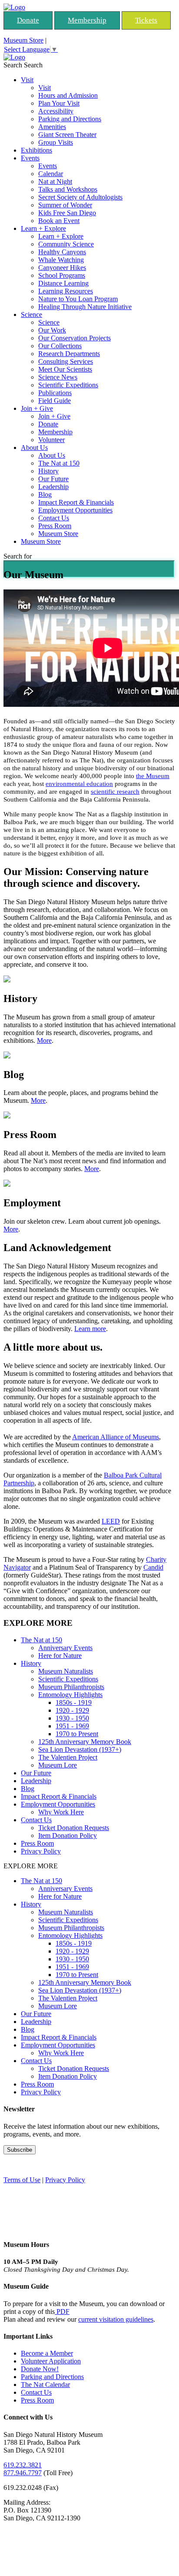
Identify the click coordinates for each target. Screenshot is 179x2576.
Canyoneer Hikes (62, 268)
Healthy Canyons (62, 252)
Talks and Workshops (68, 189)
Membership (87, 20)
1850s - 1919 (74, 1702)
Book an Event (59, 221)
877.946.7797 (23, 2473)
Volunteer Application (51, 2361)
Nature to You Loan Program (78, 299)
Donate (28, 20)
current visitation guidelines (116, 2319)
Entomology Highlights (70, 1695)
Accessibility (56, 111)
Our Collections (60, 346)
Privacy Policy (41, 1851)
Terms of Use (22, 2180)
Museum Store (23, 40)
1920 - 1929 (72, 1710)
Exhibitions (36, 150)
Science (31, 315)
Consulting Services (66, 361)
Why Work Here (61, 1812)
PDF (62, 2311)
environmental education (79, 784)
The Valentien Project (68, 1757)
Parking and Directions (70, 119)
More (44, 1040)
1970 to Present (77, 1734)
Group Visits (56, 142)
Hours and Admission (68, 95)
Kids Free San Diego (67, 213)
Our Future (53, 479)
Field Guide (55, 401)
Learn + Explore (43, 228)
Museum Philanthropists (71, 1687)
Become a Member (47, 2353)
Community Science (66, 244)
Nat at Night (55, 181)
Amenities (52, 127)
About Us (34, 448)
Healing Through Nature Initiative (85, 307)
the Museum (153, 776)
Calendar (51, 174)
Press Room (55, 526)
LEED (111, 1521)
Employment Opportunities (75, 510)
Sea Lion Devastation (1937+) (80, 1749)
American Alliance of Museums (116, 1437)
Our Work (52, 330)
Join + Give (37, 408)
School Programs (62, 275)
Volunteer (51, 440)
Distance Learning (63, 283)
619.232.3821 (23, 2465)
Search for (18, 556)
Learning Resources (66, 291)
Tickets (146, 20)
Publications (55, 393)
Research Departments (69, 354)
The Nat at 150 (59, 463)
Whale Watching (61, 260)
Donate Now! (40, 2369)
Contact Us (54, 518)
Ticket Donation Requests (74, 1828)
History (48, 471)
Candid (153, 1567)
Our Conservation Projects (75, 338)
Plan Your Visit (59, 103)
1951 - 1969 (72, 1726)
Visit (27, 80)
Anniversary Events (65, 1648)
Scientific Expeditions (68, 385)
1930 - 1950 (72, 1718)
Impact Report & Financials (76, 502)
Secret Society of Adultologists (80, 197)
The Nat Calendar (45, 2385)
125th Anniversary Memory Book (85, 1742)
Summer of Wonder (65, 205)
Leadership (53, 487)
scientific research (115, 792)
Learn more (90, 1329)
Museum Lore (58, 1765)
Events (30, 158)
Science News (58, 377)
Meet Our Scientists (65, 369)
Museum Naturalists (66, 1671)
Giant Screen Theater (67, 135)
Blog (45, 494)
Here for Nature (60, 1656)
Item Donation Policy (68, 1835)
